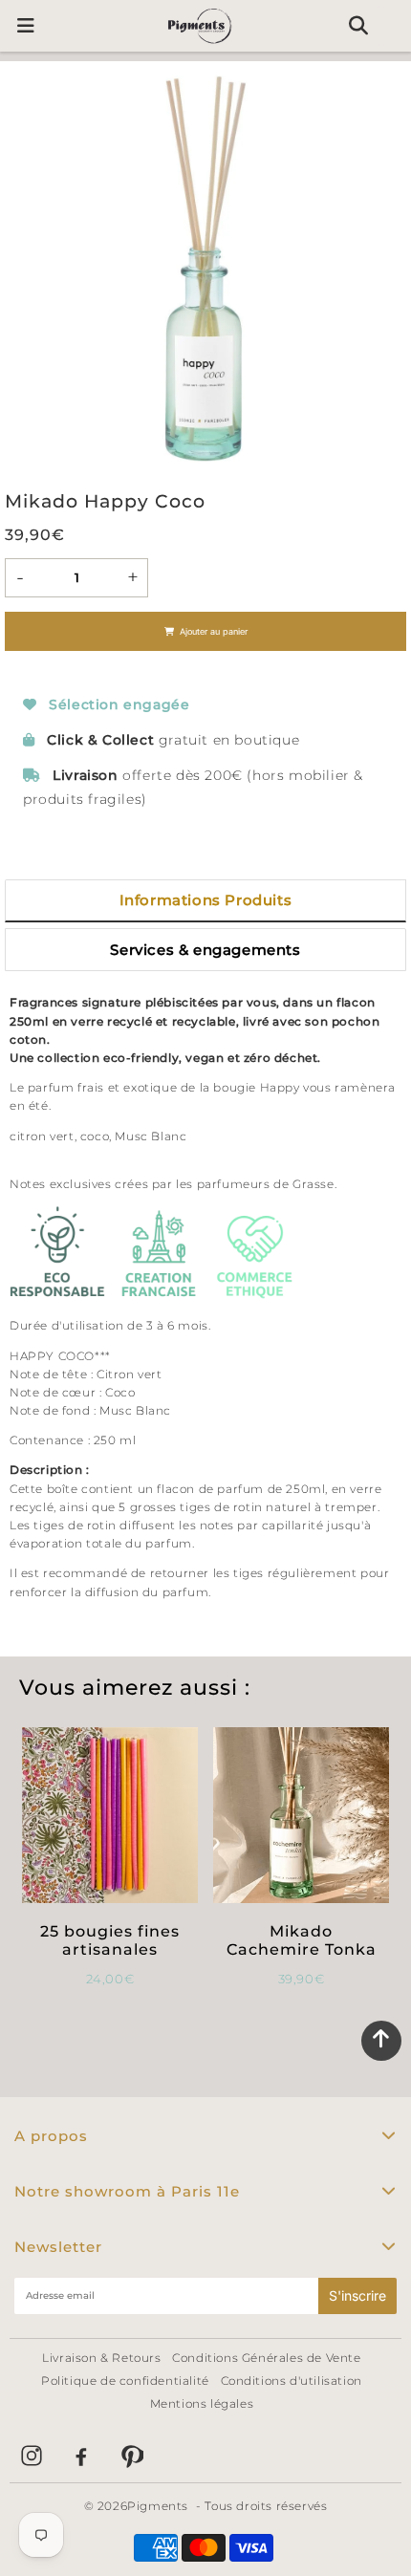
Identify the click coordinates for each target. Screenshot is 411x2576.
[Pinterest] (131, 2456)
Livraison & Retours (101, 2358)
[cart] (394, 26)
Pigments (158, 2506)
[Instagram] (32, 2456)
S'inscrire (357, 2295)
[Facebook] (81, 2456)
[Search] (358, 26)
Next (383, 271)
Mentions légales (202, 2403)
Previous (28, 271)
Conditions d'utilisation (292, 2381)
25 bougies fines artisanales (110, 1940)
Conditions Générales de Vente (266, 2358)
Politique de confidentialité (125, 2381)
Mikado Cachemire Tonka (302, 1940)
